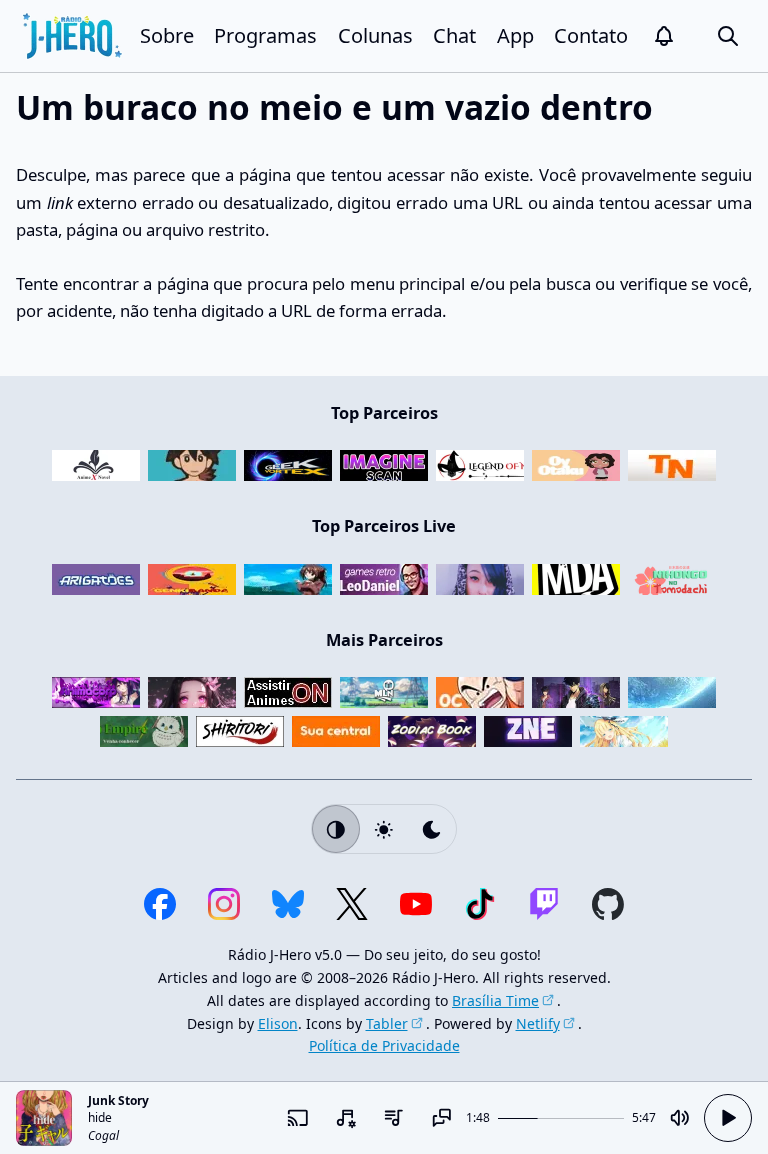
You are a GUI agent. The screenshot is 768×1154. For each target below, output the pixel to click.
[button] (664, 36)
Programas (265, 35)
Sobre (167, 35)
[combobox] (346, 1118)
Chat (454, 35)
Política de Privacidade (384, 1045)
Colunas (375, 35)
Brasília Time (495, 1000)
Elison (278, 1023)
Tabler (387, 1023)
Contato (591, 35)
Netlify (538, 1023)
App (515, 35)
